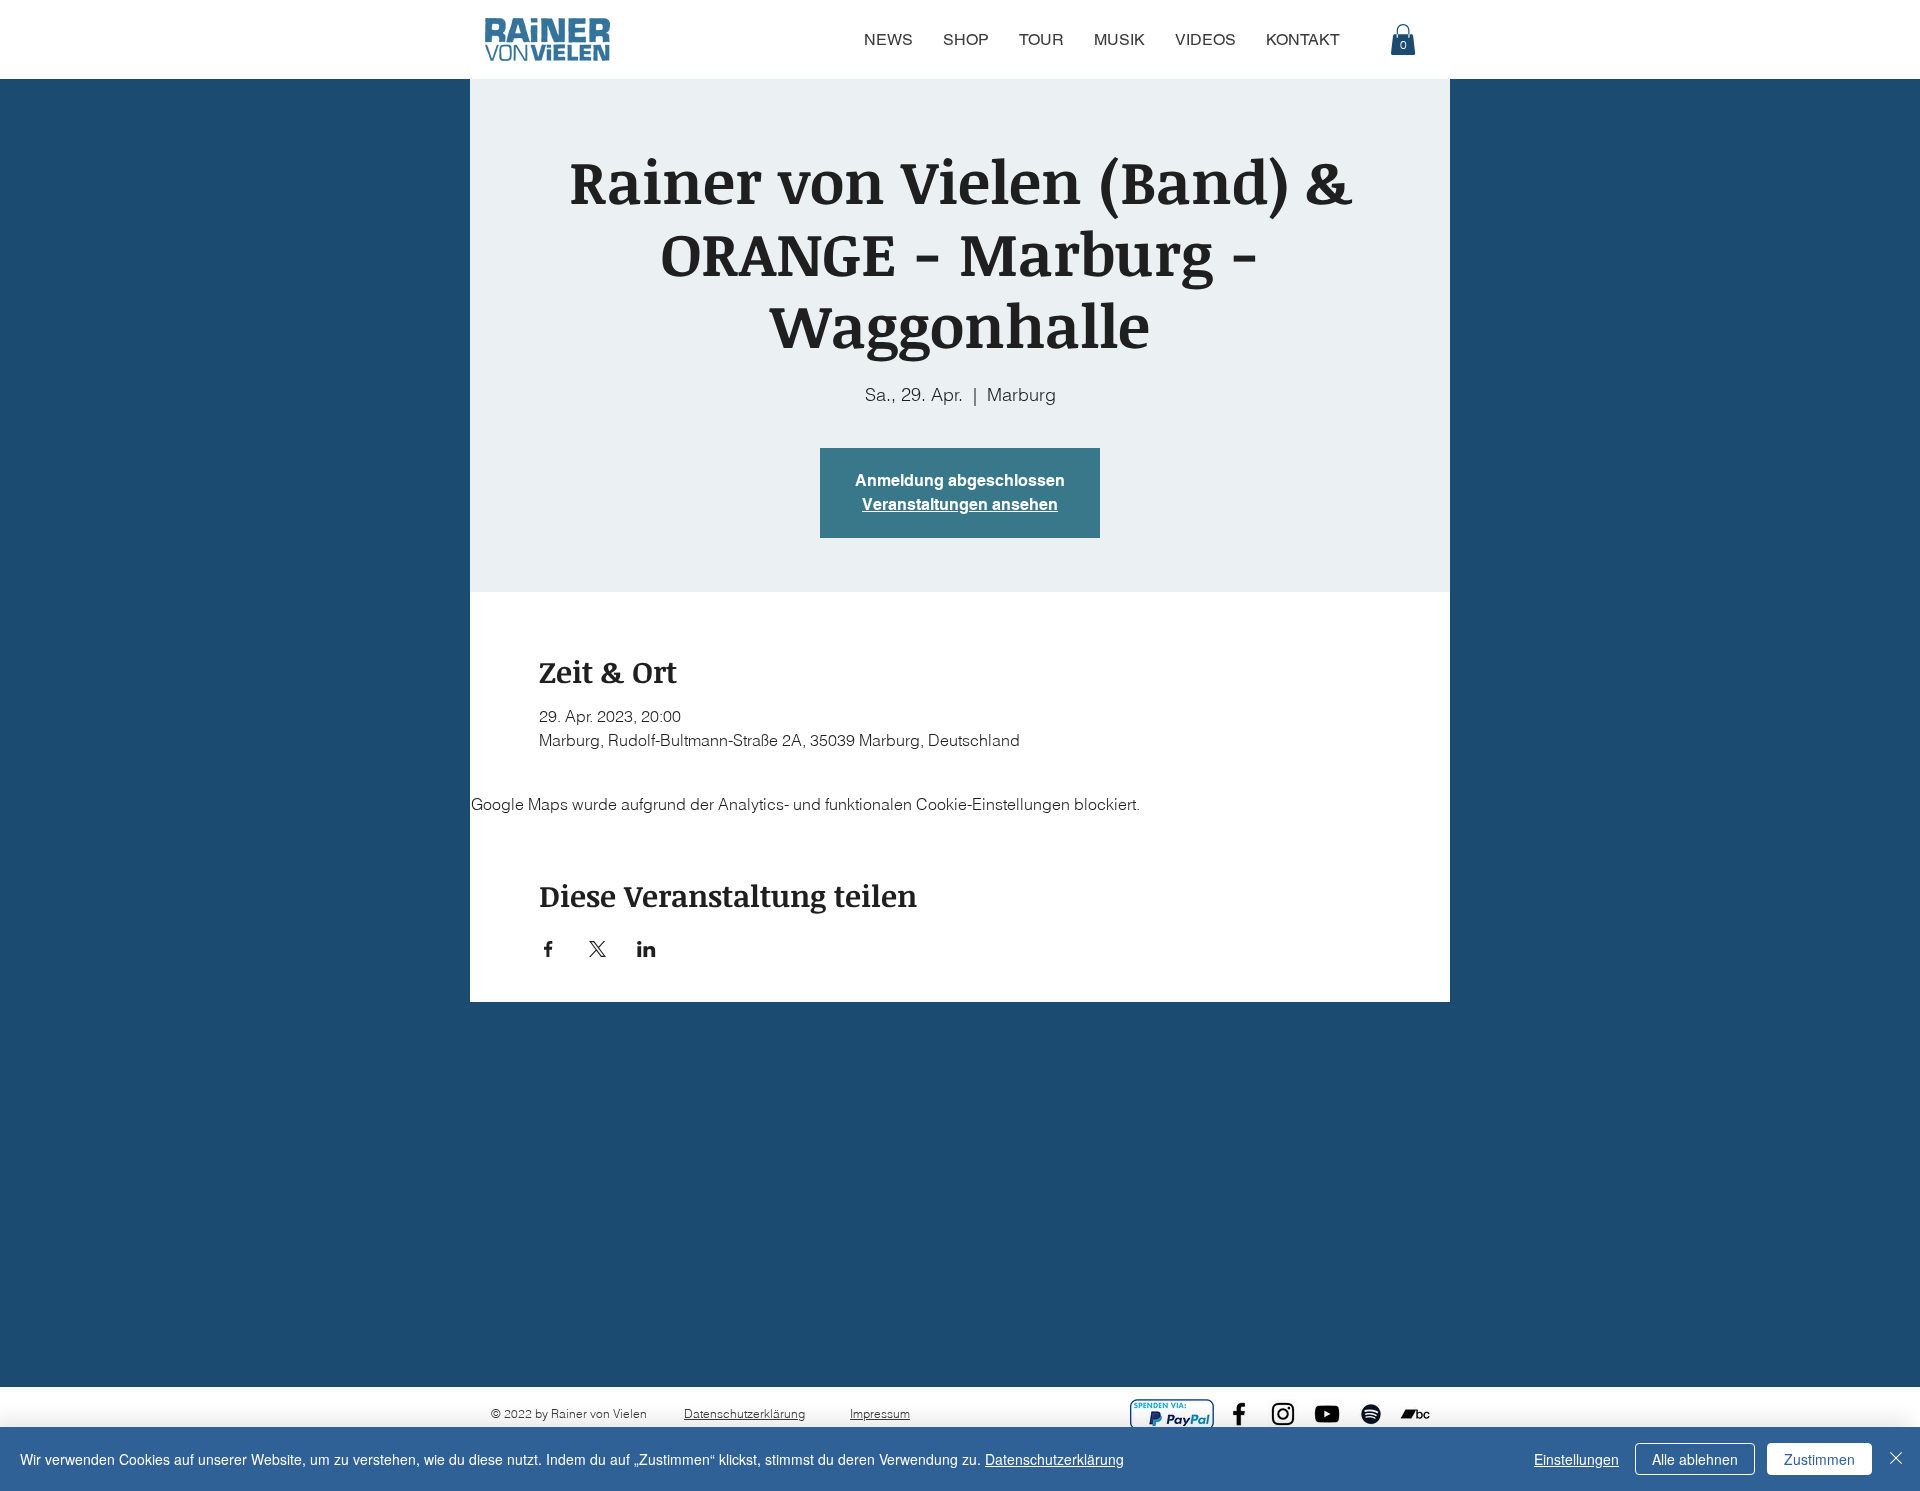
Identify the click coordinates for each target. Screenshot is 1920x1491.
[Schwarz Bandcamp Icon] (1415, 1414)
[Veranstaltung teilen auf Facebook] (548, 949)
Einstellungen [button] (1576, 1459)
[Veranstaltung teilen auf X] (597, 949)
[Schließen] (1896, 1459)
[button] (1403, 39)
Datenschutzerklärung (744, 1413)
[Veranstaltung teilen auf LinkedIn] (646, 949)
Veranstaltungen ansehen (960, 504)
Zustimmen (1819, 1459)
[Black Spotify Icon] (1371, 1414)
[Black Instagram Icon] (1283, 1414)
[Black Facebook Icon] (1239, 1414)
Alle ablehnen (1695, 1459)
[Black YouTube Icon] (1327, 1414)
